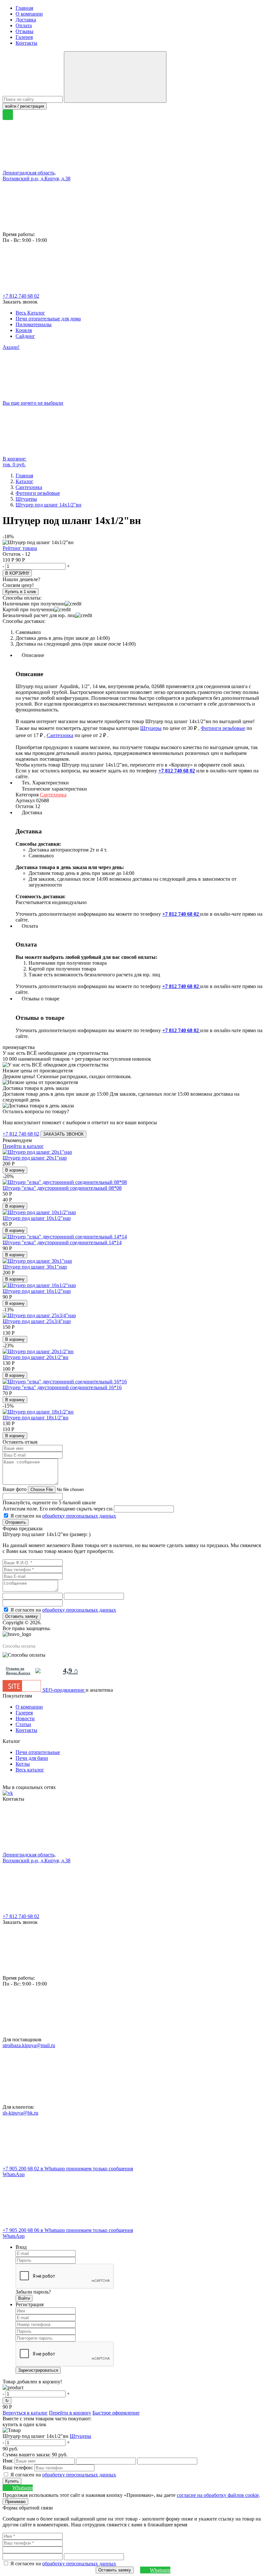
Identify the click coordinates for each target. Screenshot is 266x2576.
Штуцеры (151, 728)
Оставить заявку (22, 1616)
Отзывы (24, 31)
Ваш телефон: (18, 2468)
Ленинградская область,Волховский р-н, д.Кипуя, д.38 (36, 176)
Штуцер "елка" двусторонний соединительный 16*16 (62, 1387)
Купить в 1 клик (21, 592)
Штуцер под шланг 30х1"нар (35, 1267)
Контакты (26, 43)
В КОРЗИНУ (17, 573)
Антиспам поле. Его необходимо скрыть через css (58, 1509)
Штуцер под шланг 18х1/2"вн (36, 1418)
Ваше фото (15, 1489)
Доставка (26, 20)
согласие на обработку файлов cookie (218, 2495)
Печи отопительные (38, 1752)
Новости (25, 1718)
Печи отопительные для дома (48, 319)
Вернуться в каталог (25, 2413)
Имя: (8, 2461)
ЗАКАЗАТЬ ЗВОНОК (63, 1134)
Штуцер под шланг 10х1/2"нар (37, 1218)
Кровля (24, 330)
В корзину (15, 1170)
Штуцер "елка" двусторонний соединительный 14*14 (62, 1242)
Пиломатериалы (34, 324)
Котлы (23, 1764)
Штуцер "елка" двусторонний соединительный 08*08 (62, 1188)
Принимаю (15, 2502)
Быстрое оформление (116, 2413)
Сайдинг (25, 336)
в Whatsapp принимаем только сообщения (68, 2171)
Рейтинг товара (20, 548)
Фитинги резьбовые (223, 728)
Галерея (24, 37)
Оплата (24, 25)
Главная (24, 8)
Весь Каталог (30, 313)
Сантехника (60, 735)
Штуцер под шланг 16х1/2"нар (37, 1291)
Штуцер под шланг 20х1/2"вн (36, 1357)
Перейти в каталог (23, 1146)
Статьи (23, 1724)
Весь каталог (30, 1770)
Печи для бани (32, 1758)
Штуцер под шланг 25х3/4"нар (37, 1321)
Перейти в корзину (70, 2413)
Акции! (11, 347)
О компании (29, 14)
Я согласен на (63, 1516)
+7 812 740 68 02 (21, 296)
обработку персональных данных (79, 1516)
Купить (12, 2481)
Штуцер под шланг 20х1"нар (35, 1158)
